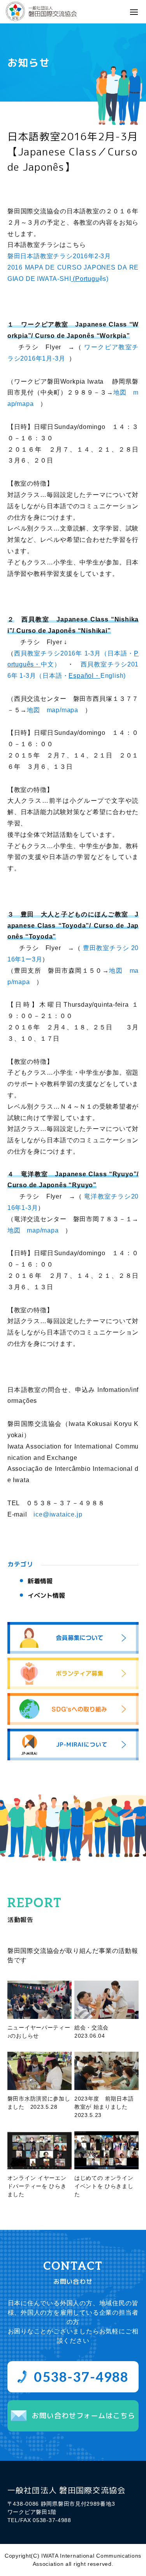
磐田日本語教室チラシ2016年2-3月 (59, 256)
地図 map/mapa (53, 710)
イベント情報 (46, 1595)
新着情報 (40, 1581)
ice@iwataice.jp (58, 1514)
